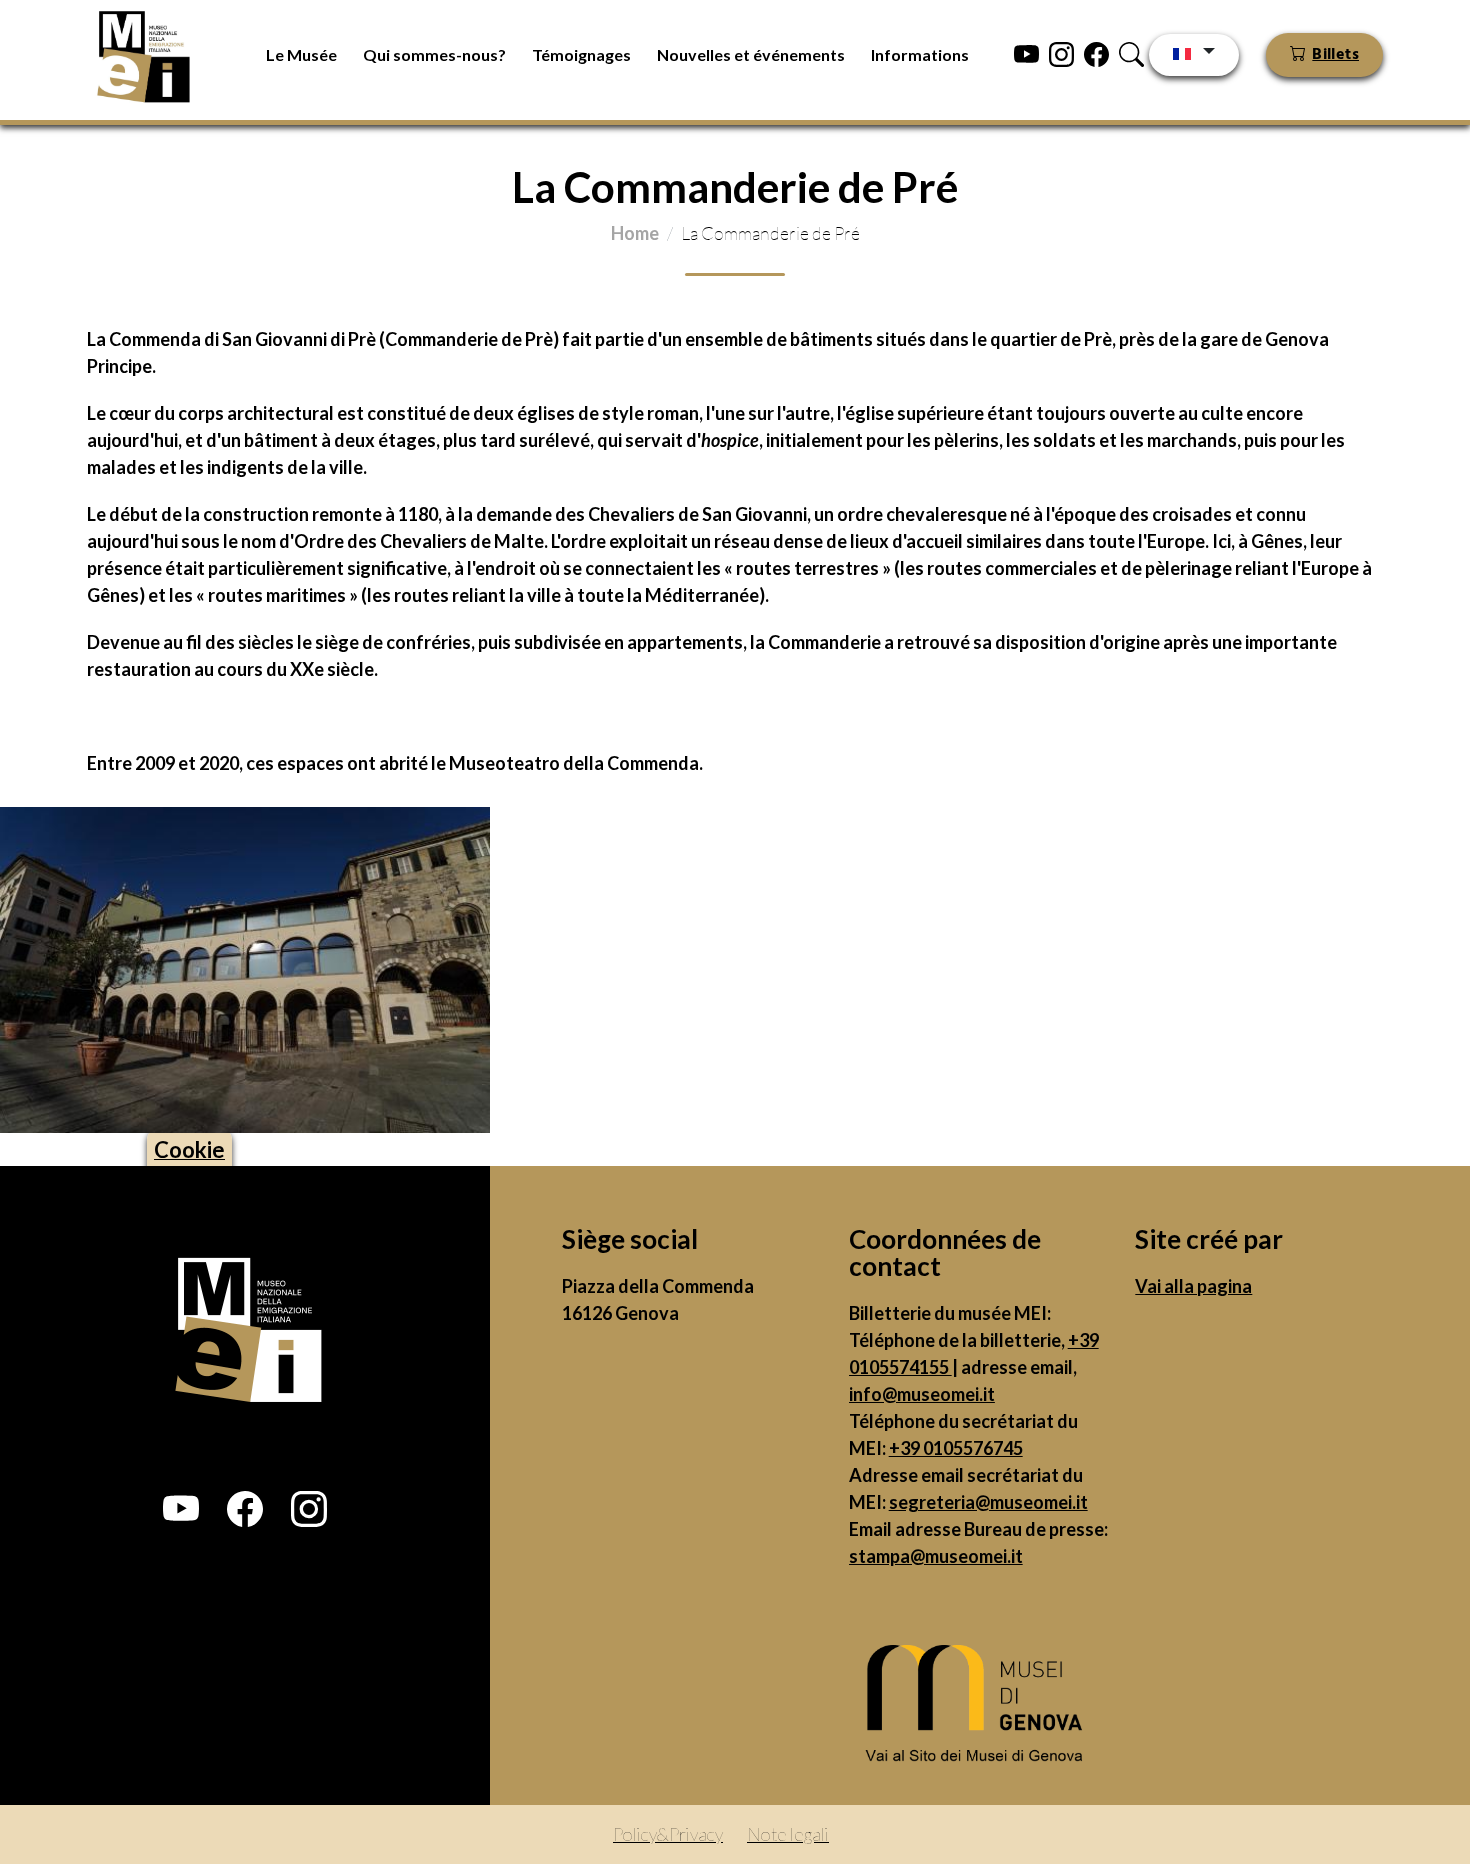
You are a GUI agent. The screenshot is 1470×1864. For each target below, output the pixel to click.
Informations (920, 54)
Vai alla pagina (1193, 1286)
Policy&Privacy (668, 1834)
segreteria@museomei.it (988, 1502)
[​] (980, 1708)
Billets (1335, 55)
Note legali (788, 1834)
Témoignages (581, 54)
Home (635, 233)
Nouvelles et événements (751, 54)
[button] (181, 1509)
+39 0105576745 (956, 1448)
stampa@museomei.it (936, 1556)
